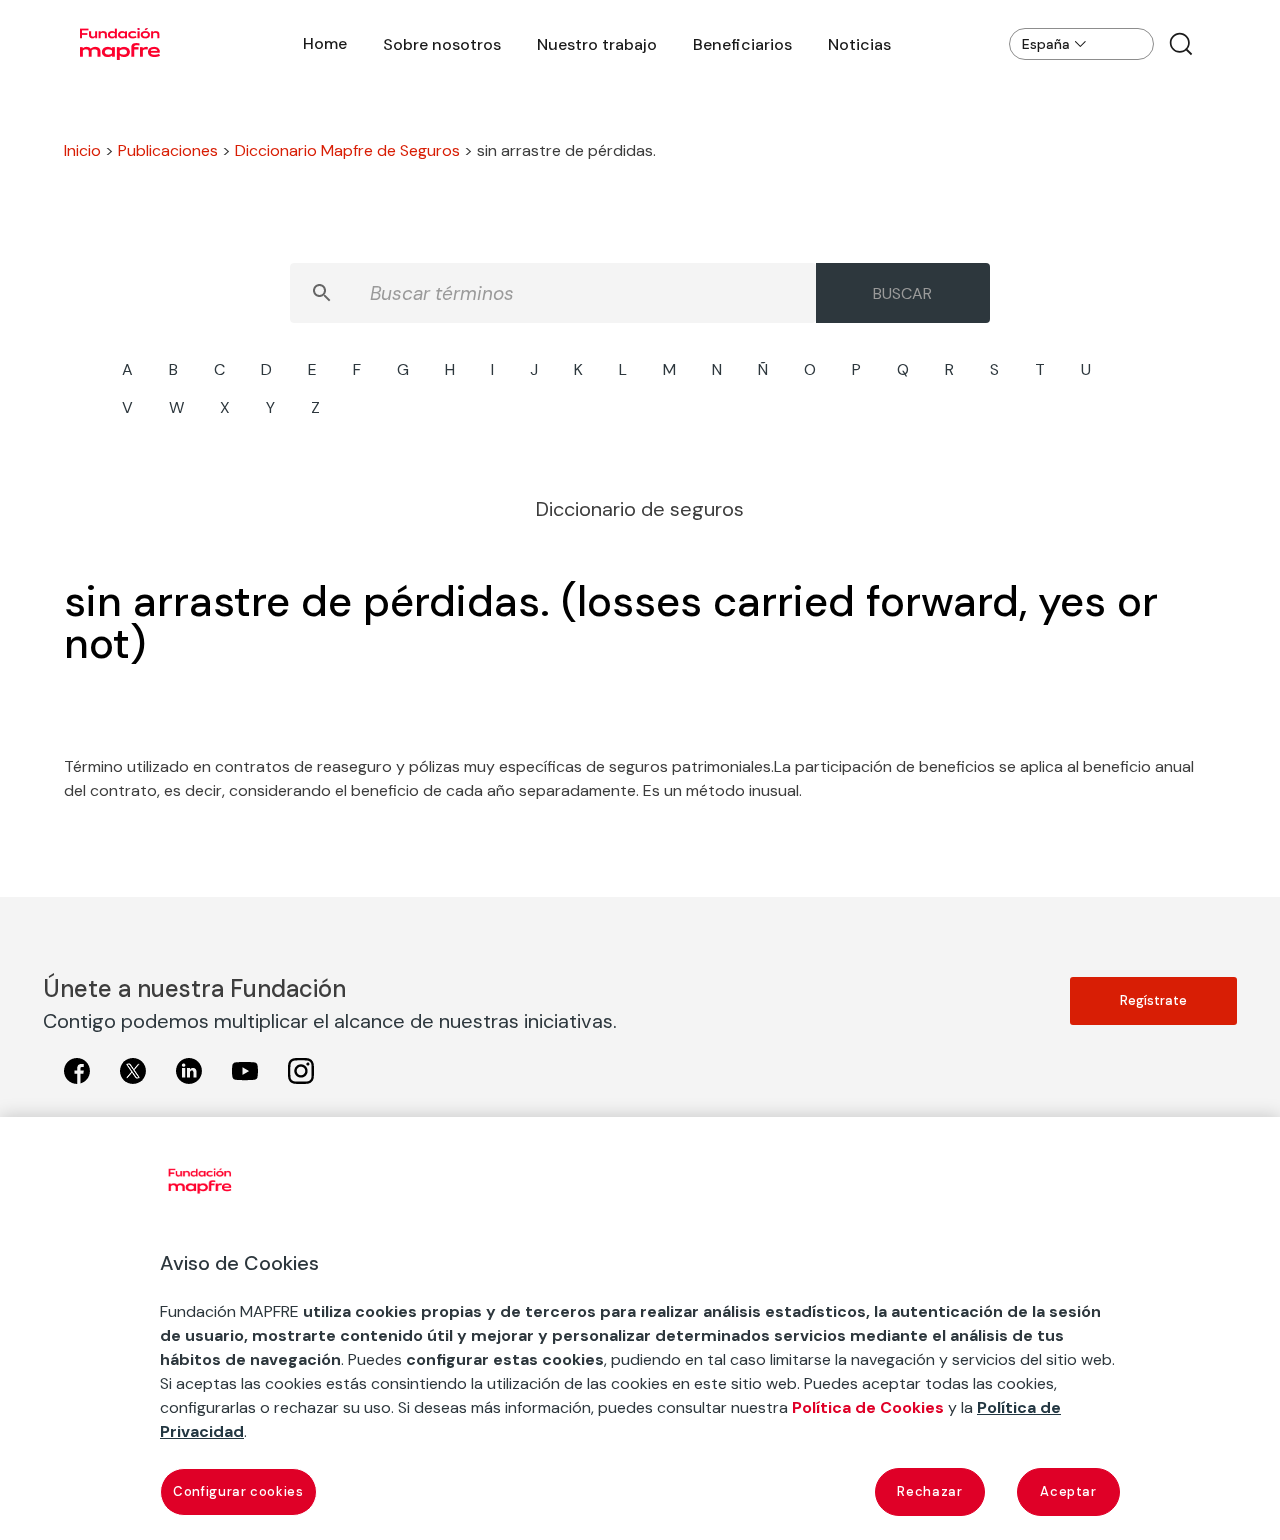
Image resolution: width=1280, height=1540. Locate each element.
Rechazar (929, 1491)
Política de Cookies (868, 1407)
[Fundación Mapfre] (120, 44)
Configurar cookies (238, 1491)
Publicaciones (168, 150)
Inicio (82, 150)
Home (325, 43)
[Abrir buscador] (1181, 44)
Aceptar (1068, 1491)
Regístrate (1153, 1000)
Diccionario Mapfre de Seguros (347, 150)
